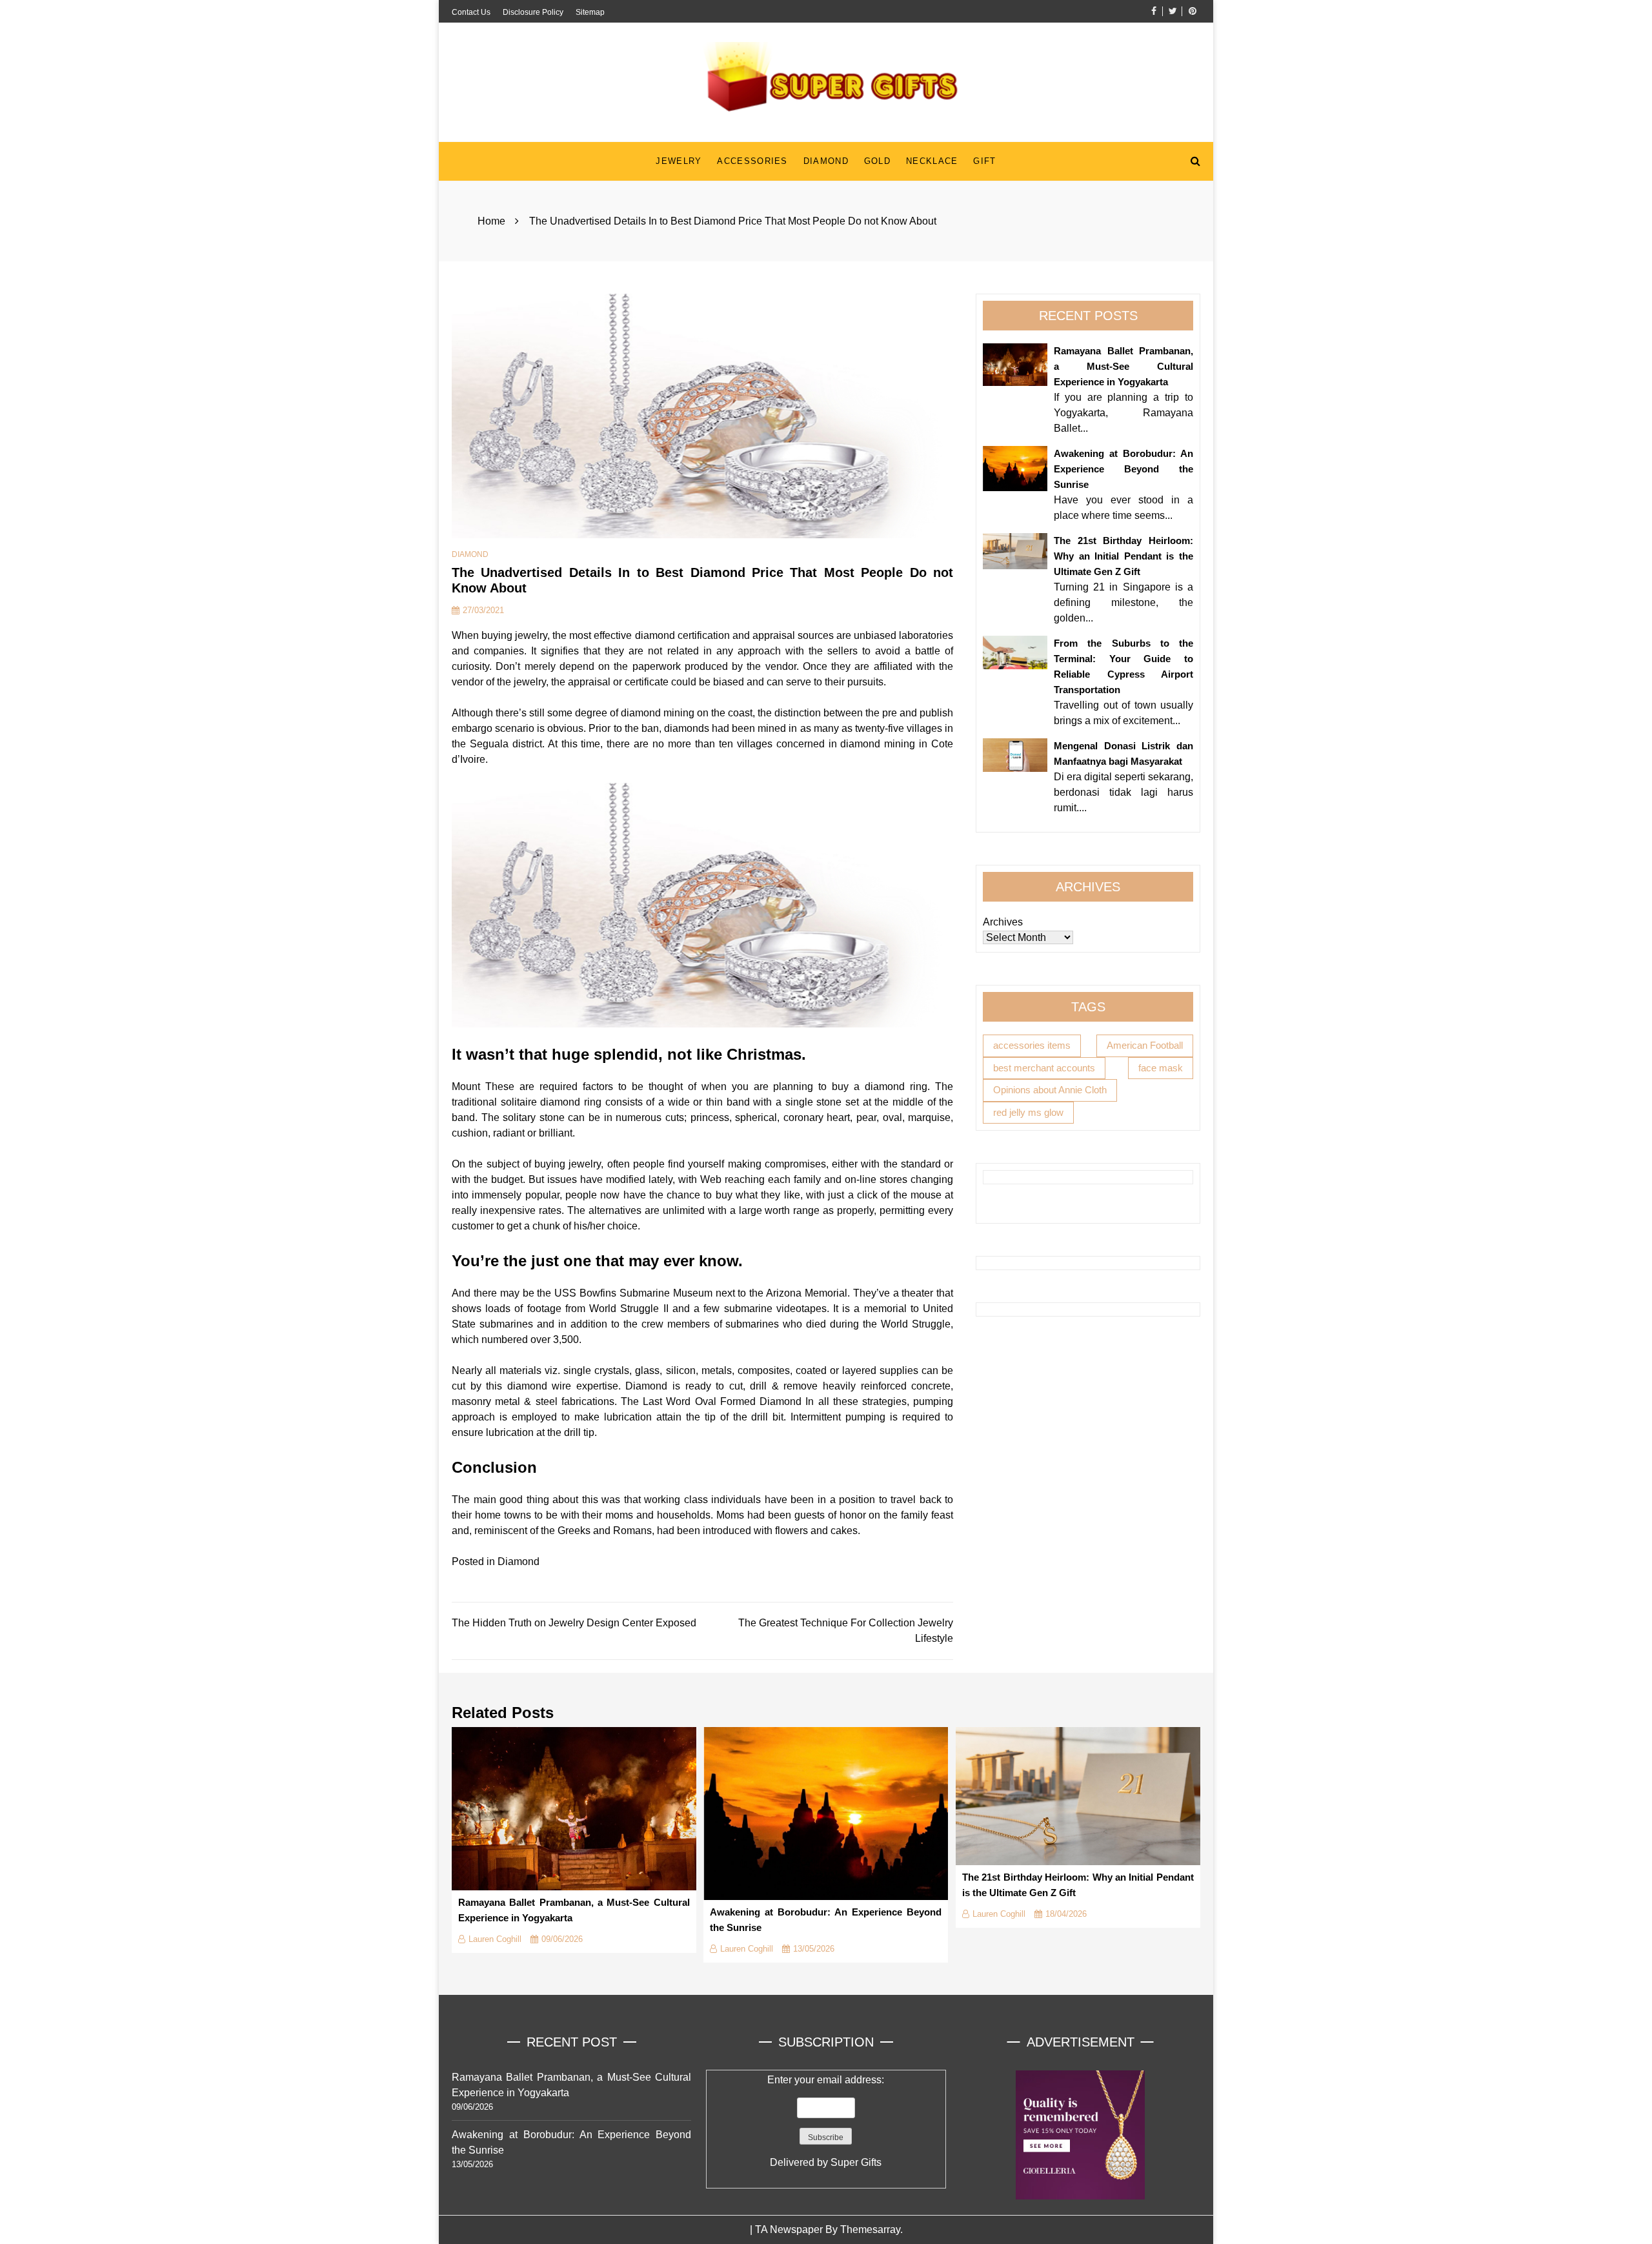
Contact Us (471, 12)
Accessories (752, 161)
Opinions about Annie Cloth (1050, 1090)
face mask (1161, 1067)
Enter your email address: (826, 2121)
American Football (1145, 1045)
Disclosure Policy (533, 12)
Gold (877, 161)
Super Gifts (856, 2162)
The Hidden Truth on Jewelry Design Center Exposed (574, 1623)
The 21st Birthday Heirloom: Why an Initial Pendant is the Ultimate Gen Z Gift (1123, 556)
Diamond (826, 161)
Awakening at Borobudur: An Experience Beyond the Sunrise (1123, 469)
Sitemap (590, 12)
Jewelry (679, 161)
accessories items (1032, 1045)
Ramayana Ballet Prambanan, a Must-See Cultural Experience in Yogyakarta (1123, 366)
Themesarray (870, 2229)
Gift (984, 161)
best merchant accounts (1044, 1067)
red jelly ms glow (1028, 1112)
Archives (1003, 922)
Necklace (932, 161)
